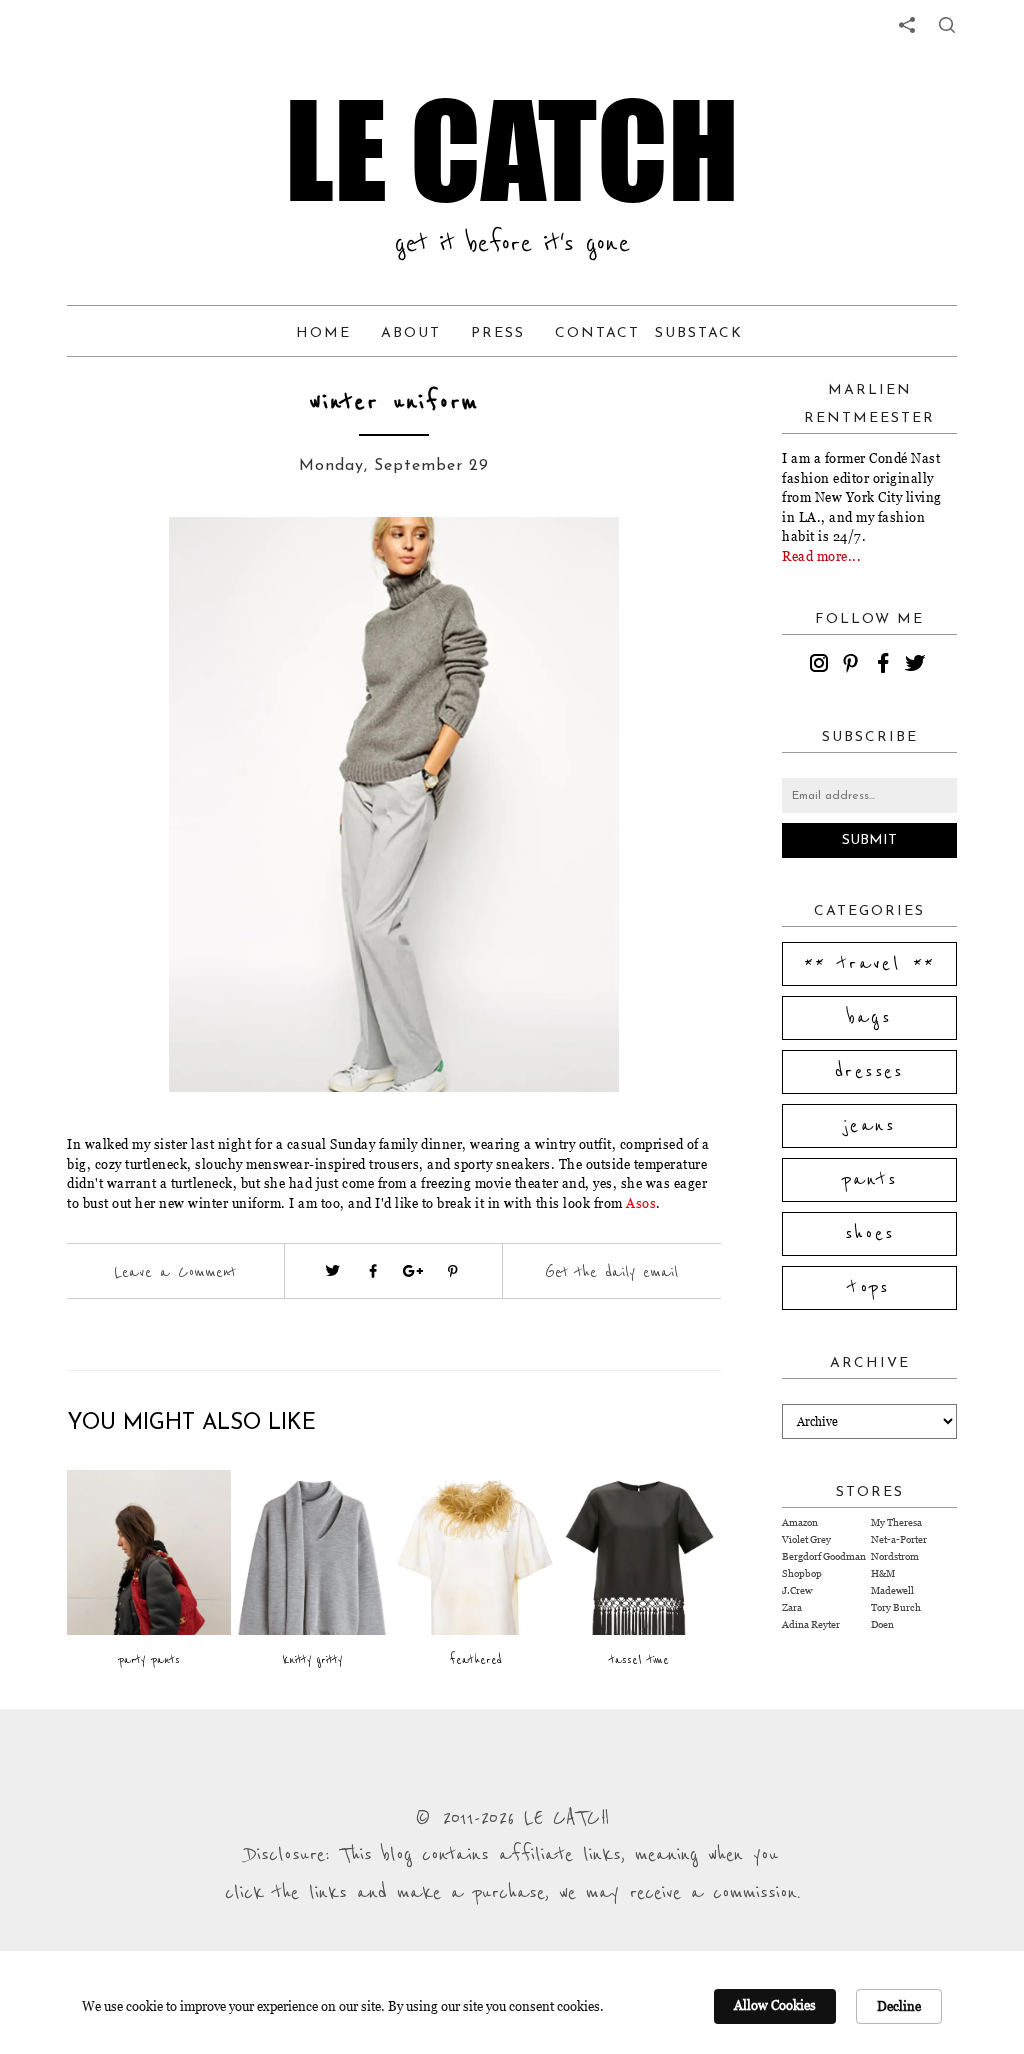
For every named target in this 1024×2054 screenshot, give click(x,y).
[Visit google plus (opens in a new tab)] (413, 1271)
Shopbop (802, 1573)
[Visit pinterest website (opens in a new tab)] (139, 562)
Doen (882, 1624)
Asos (641, 1203)
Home (323, 333)
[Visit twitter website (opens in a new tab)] (333, 1271)
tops (869, 1288)
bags (870, 1018)
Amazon (800, 1522)
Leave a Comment (175, 1272)
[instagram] (822, 666)
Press (498, 333)
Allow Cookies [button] (775, 2005)
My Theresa (896, 1522)
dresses (869, 1072)
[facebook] (886, 666)
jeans (869, 1126)
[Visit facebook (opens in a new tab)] (373, 1271)
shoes (870, 1234)
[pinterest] (854, 666)
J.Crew (797, 1590)
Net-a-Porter (899, 1539)
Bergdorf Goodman (824, 1556)
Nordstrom (895, 1556)
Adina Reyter (811, 1624)
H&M (883, 1573)
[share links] (907, 25)
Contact (597, 333)
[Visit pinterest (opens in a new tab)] (453, 1271)
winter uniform (394, 402)
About (411, 333)
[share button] (947, 25)
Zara (792, 1607)
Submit (869, 840)
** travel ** (870, 964)
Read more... (821, 556)
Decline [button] (899, 2006)
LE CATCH (512, 150)
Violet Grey (806, 1539)
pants (870, 1180)
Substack (699, 333)
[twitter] (918, 666)
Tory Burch (896, 1607)
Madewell (892, 1590)
